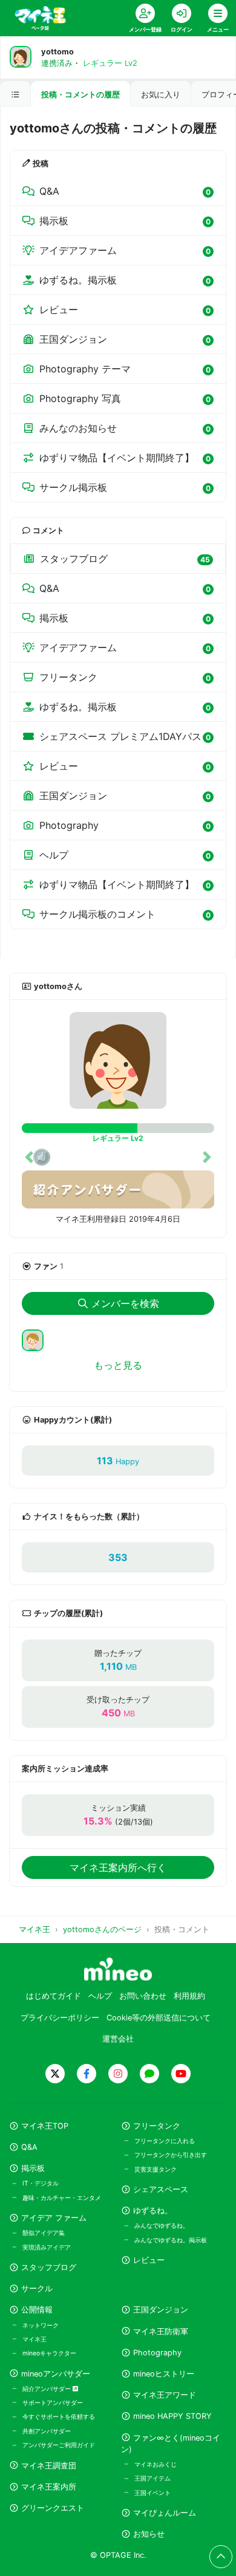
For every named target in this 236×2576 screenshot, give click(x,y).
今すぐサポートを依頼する (59, 2416)
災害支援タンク (156, 2169)
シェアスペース (161, 2189)
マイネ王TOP (45, 2126)
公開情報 (37, 2310)
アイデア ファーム (54, 2218)
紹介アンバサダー (48, 2389)
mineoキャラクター (49, 2353)
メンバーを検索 (125, 1303)
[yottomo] (118, 1060)
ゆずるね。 (153, 2211)
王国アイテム (152, 2478)
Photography (157, 2353)
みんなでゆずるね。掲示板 (171, 2240)
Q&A (29, 2147)
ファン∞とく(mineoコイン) (171, 2444)
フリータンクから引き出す (171, 2155)
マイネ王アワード (165, 2395)
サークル (37, 2289)
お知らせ (149, 2534)
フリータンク (157, 2126)
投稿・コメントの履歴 (80, 95)
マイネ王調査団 (49, 2466)
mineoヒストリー (164, 2374)
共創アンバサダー (47, 2431)
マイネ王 (34, 2339)
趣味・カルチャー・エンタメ (62, 2198)
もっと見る (118, 1365)
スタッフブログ (49, 2267)
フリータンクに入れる (165, 2141)
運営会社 (118, 2039)
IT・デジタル (41, 2183)
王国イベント (152, 2493)
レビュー (149, 2260)
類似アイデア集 (44, 2233)
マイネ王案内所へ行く (118, 1867)
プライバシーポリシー (60, 2018)
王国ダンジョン (161, 2310)
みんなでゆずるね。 (162, 2225)
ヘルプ (100, 1996)
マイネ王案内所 (49, 2487)
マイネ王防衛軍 (161, 2331)
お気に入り (161, 95)
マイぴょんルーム (165, 2513)
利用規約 (189, 1996)
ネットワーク (41, 2325)
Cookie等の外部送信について (159, 2018)
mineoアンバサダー (56, 2374)
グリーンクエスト (53, 2508)
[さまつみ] (38, 1339)
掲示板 (33, 2168)
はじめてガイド (54, 1996)
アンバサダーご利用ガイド (59, 2445)
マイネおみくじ (156, 2464)
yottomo (57, 52)
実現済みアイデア (47, 2247)
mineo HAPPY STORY (172, 2416)
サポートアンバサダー (53, 2402)
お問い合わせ (143, 1996)
